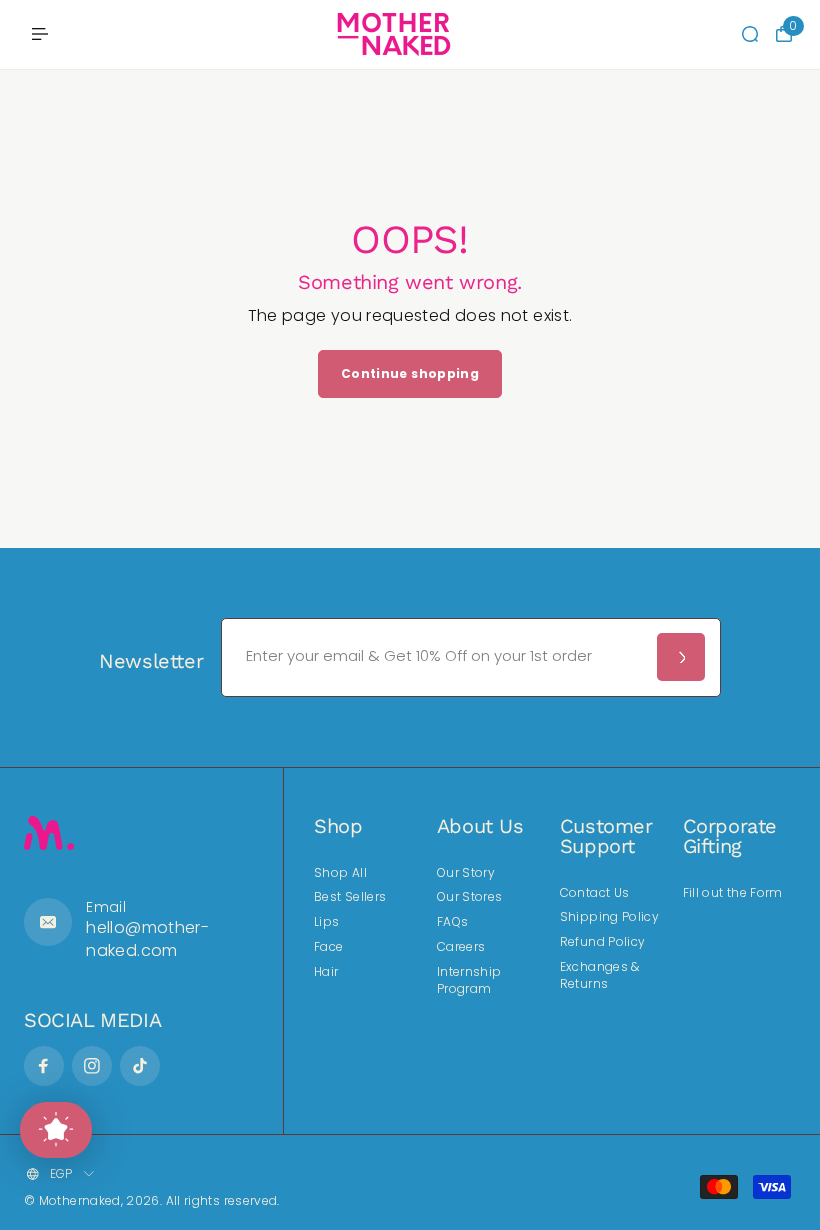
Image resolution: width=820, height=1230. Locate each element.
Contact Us (595, 893)
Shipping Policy (609, 917)
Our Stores (470, 897)
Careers (461, 947)
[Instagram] (92, 1066)
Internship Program (469, 980)
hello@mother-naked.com (147, 938)
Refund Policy (603, 942)
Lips (326, 922)
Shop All (340, 873)
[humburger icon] (40, 34)
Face (328, 947)
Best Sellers (350, 897)
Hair (326, 972)
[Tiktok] (140, 1066)
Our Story (466, 873)
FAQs (452, 922)
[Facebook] (44, 1066)
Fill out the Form (733, 893)
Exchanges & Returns (600, 975)
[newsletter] (681, 657)
